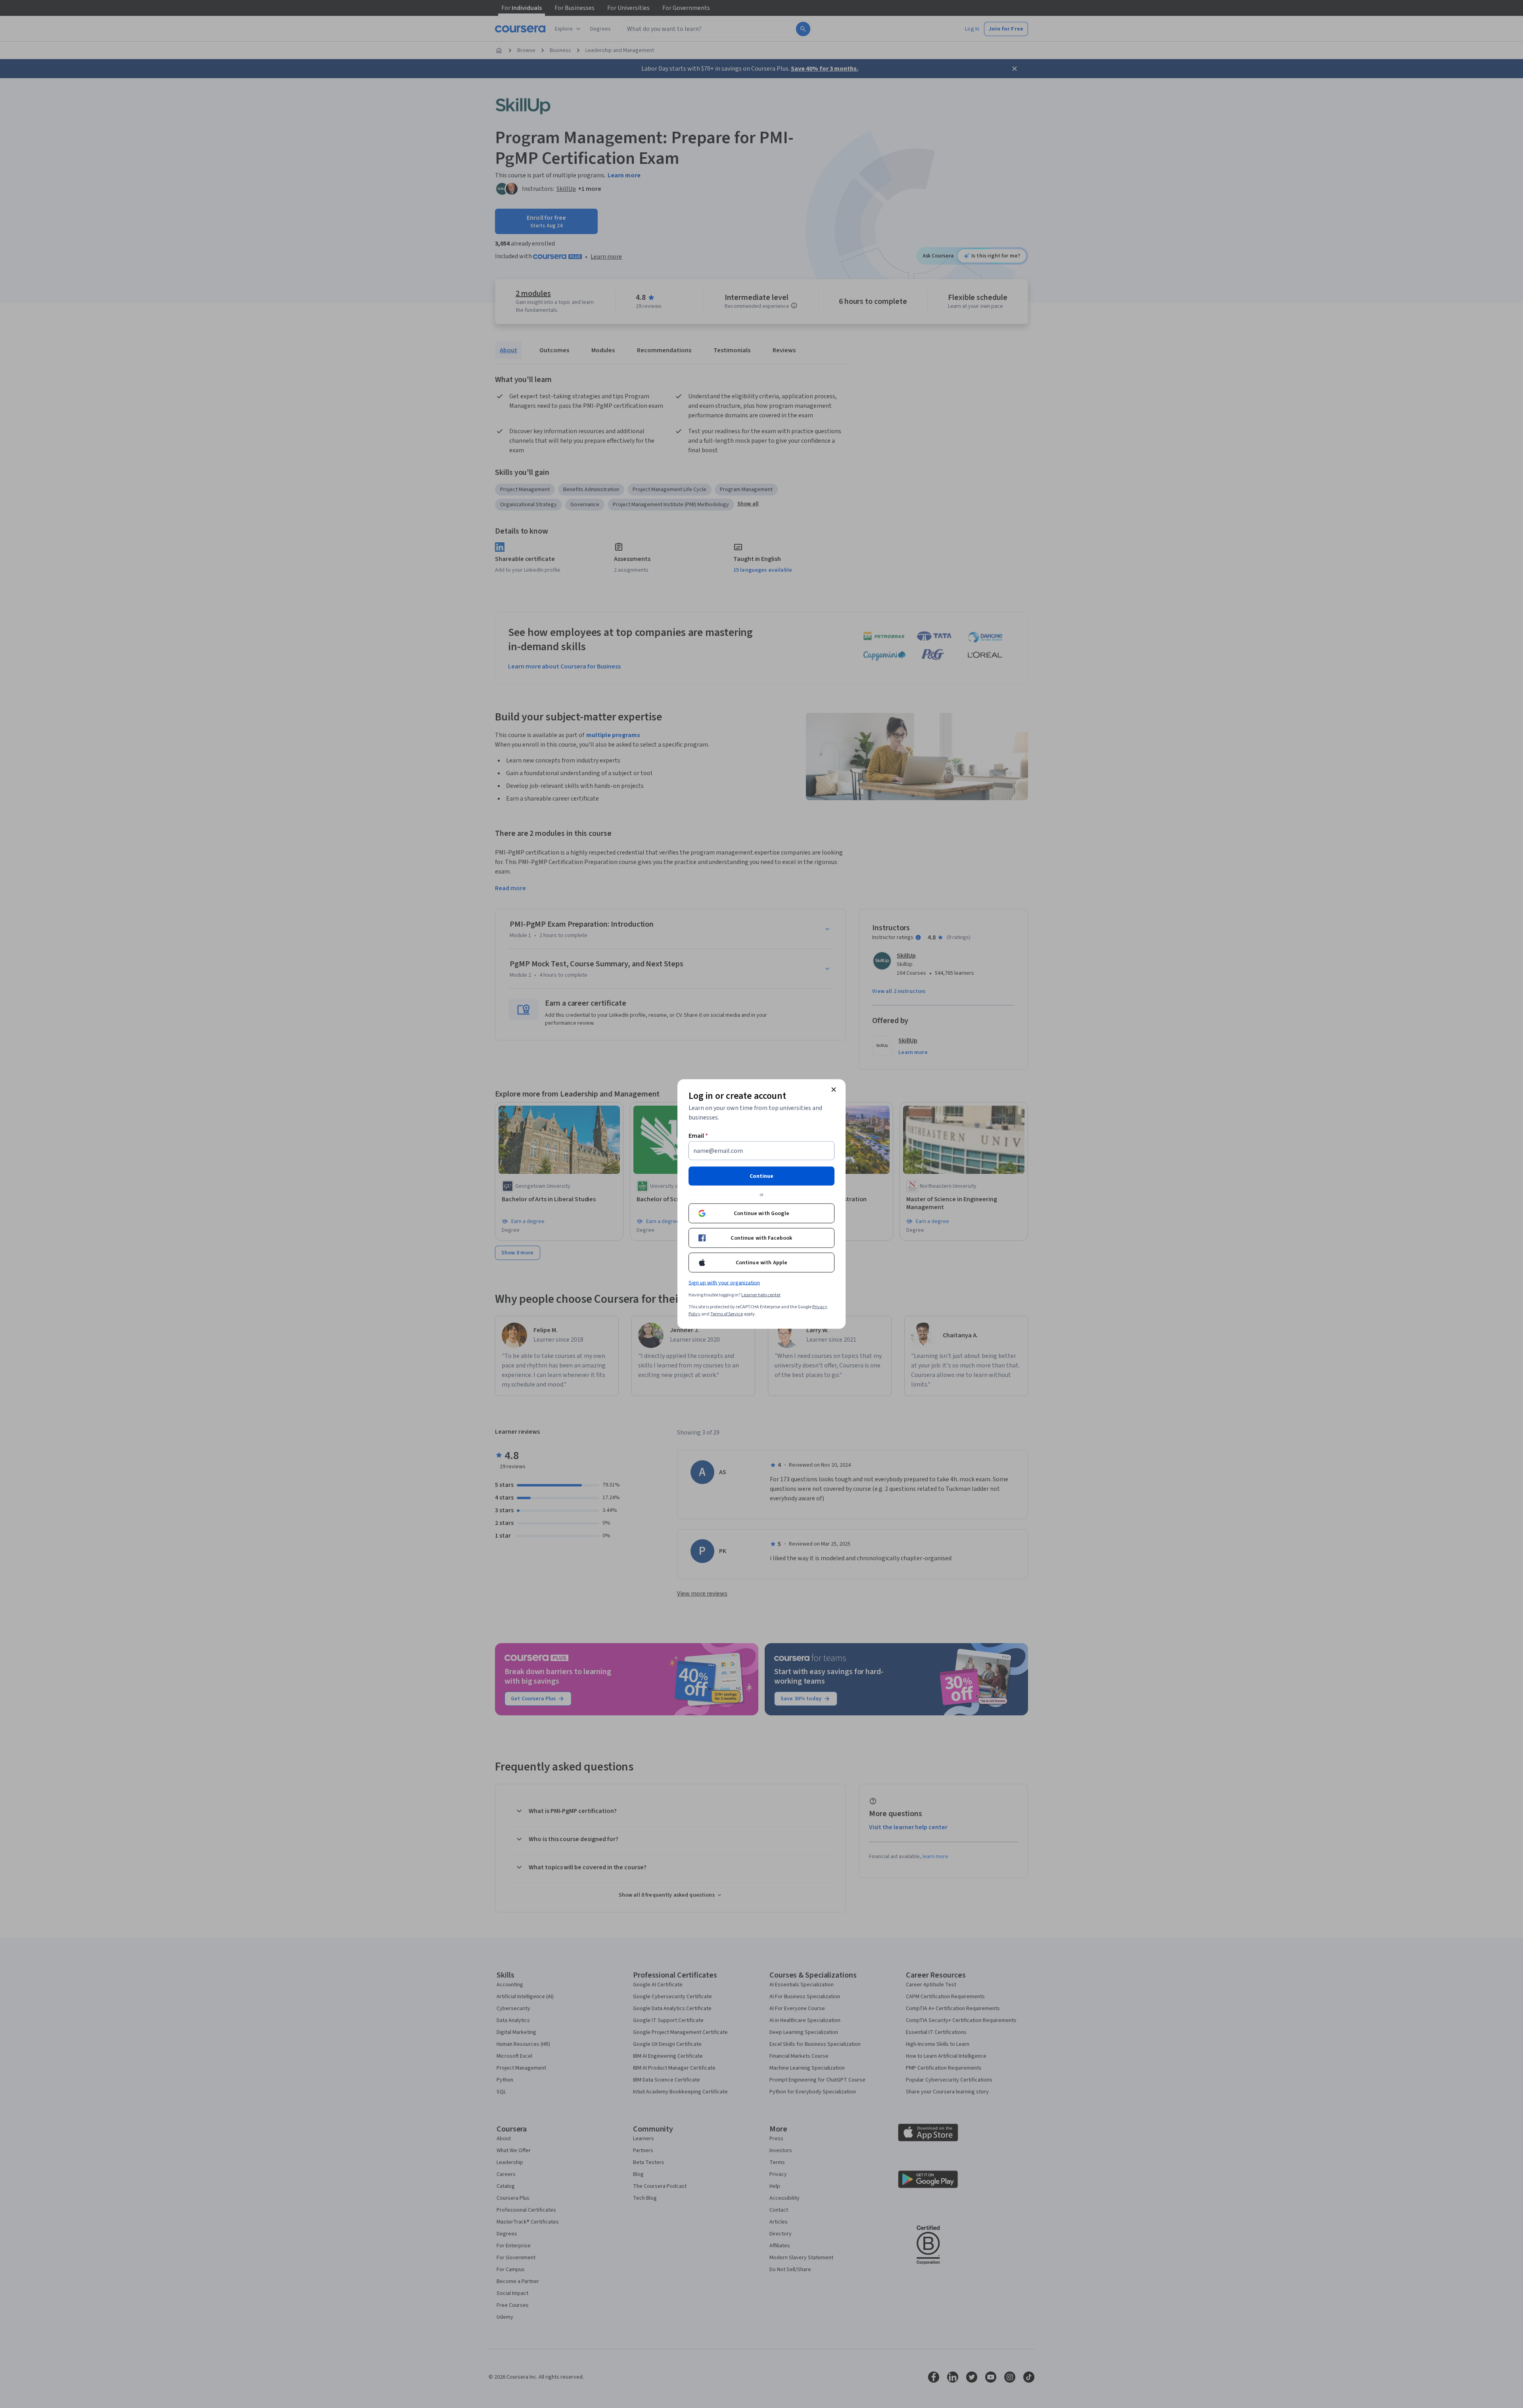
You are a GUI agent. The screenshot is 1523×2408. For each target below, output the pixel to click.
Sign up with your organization (724, 1283)
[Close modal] (834, 1090)
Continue (761, 1176)
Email (698, 1136)
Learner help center (761, 1295)
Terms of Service (727, 1314)
